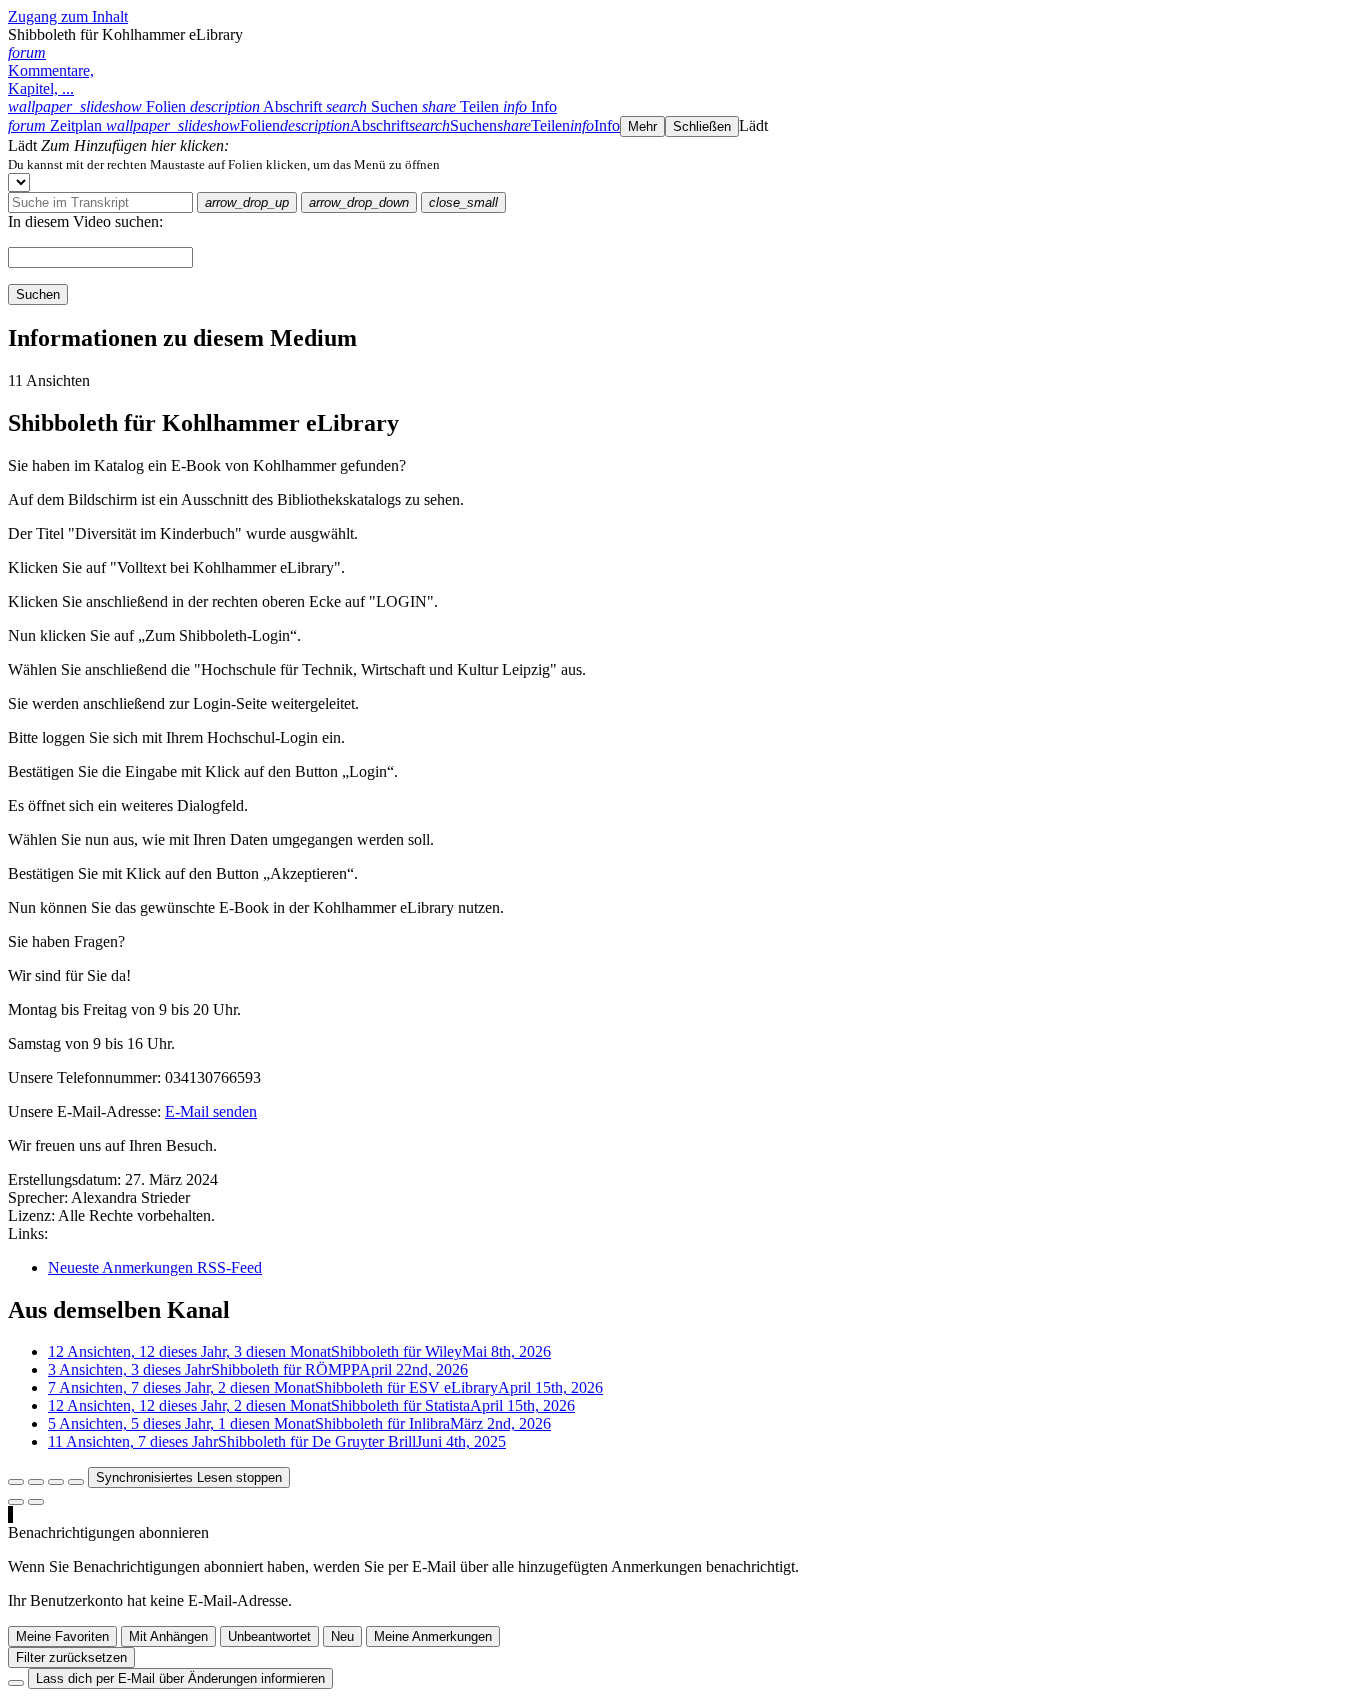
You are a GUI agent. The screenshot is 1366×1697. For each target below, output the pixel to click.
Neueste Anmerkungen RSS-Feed (155, 1267)
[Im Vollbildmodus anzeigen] (16, 1482)
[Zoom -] (56, 1482)
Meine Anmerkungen (433, 1636)
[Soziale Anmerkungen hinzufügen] (16, 1502)
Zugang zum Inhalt (68, 16)
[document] (683, 164)
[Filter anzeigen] (36, 1482)
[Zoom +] (76, 1482)
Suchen (38, 294)
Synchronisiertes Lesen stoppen (189, 1477)
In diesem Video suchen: (85, 221)
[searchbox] (100, 202)
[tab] (99, 106)
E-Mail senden (211, 1111)
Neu (342, 1636)
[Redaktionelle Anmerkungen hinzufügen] (36, 1502)
